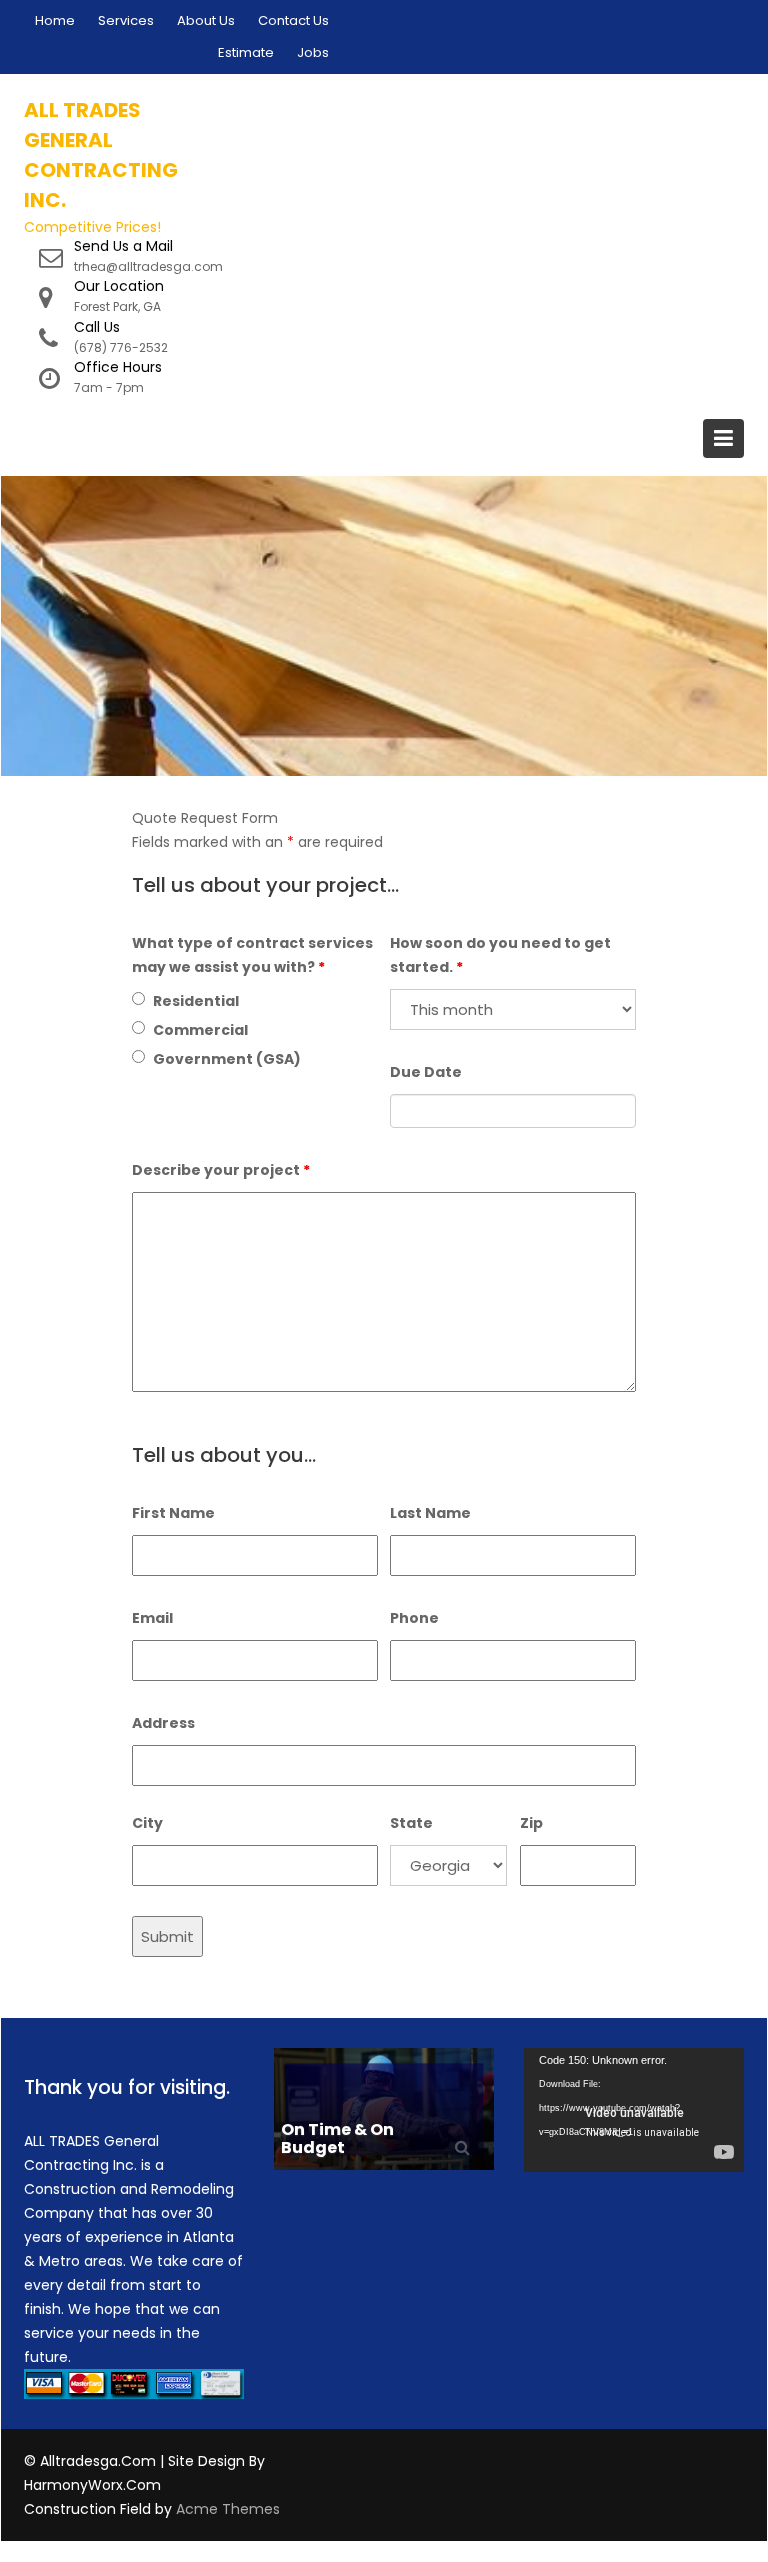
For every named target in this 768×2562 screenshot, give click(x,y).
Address (163, 1723)
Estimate (246, 52)
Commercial (200, 1030)
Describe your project (221, 1170)
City (147, 1823)
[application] (634, 2110)
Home (55, 20)
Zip (531, 1823)
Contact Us (293, 20)
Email (152, 1618)
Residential (196, 1001)
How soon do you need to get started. (500, 955)
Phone (414, 1618)
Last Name (430, 1513)
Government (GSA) (227, 1059)
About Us (206, 20)
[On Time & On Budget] (384, 2107)
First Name (173, 1513)
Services (126, 20)
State (411, 1823)
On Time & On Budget (337, 2138)
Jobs (313, 52)
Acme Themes (228, 2509)
